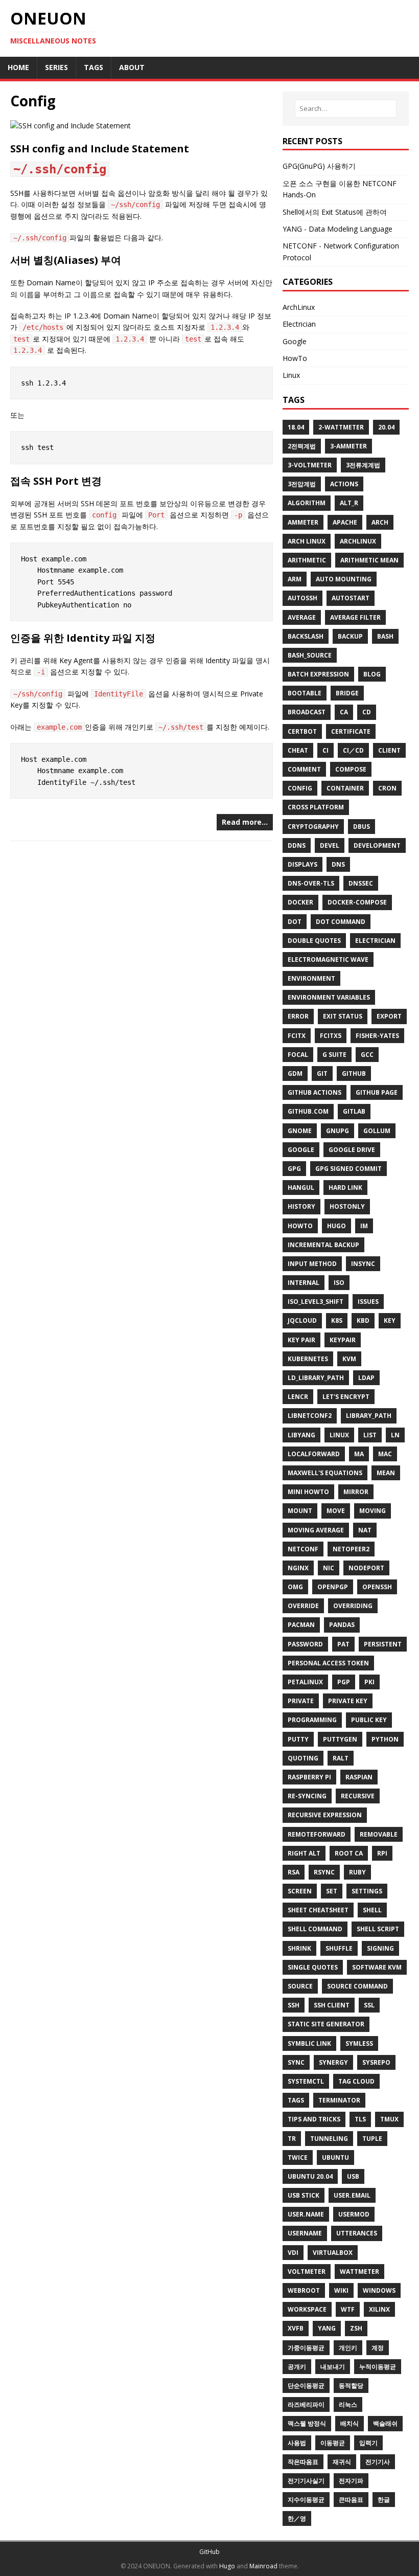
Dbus (362, 827)
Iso (339, 1283)
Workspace (307, 2309)
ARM (295, 579)
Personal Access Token (328, 1663)
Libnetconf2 (310, 1416)
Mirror (356, 1492)
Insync (363, 1264)
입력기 (368, 2443)
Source (300, 1986)
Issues (368, 1302)
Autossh (302, 598)
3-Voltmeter (310, 465)
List (370, 1435)
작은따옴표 (303, 2462)
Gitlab (354, 1111)
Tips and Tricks (314, 2119)
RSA (294, 1872)
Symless (359, 2043)
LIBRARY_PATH (369, 1416)
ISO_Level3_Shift (316, 1302)
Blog (372, 674)
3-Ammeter (348, 446)
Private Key (348, 1701)
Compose (351, 769)
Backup (350, 636)
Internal (304, 1283)
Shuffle (339, 1948)
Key (390, 1320)
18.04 (296, 427)
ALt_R (349, 503)
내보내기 (333, 2367)
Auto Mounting (344, 579)
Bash (385, 636)
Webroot (304, 2290)
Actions (344, 484)
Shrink (299, 1948)
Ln (395, 1435)
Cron (387, 788)
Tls (360, 2119)
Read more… (245, 822)
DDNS (297, 845)
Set (332, 1891)
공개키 (297, 2367)
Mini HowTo (308, 1492)
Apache (345, 522)
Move (336, 1511)
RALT (341, 1758)
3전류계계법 (363, 465)
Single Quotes (313, 1967)
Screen (300, 1891)
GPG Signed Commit (348, 1169)
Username (305, 2233)
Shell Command (315, 1929)
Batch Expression (318, 674)
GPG (294, 1169)
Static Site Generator (326, 2024)
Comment (304, 769)
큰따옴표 (351, 2500)
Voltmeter (307, 2272)
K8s (337, 1320)
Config (300, 788)
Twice (298, 2157)
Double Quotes (314, 941)
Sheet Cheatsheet (318, 1910)
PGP (344, 1682)
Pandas (342, 1625)
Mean (386, 1473)
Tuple (372, 2139)
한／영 (297, 2518)
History (301, 1206)
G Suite (334, 1055)
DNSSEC (361, 883)
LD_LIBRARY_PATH (316, 1378)
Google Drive (352, 1150)
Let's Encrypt (346, 1397)
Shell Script (378, 1929)
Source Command (357, 1986)
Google (295, 341)
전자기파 (351, 2481)
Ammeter (303, 522)
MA (359, 1454)
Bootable (305, 693)
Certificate (351, 731)
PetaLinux (305, 1682)
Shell (372, 1910)
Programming (312, 1720)
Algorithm (307, 503)
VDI (293, 2253)
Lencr (298, 1397)
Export (389, 1016)
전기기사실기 (306, 2481)
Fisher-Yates (377, 1036)
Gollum (377, 1131)
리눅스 (348, 2404)
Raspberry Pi (309, 1777)
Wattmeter (359, 2272)
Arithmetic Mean (369, 560)
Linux (291, 375)
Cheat (298, 750)
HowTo (295, 358)
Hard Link (345, 1188)
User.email (352, 2195)
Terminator (339, 2100)
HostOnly (347, 1206)
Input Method (312, 1264)
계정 (378, 2348)
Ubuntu (335, 2157)
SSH (294, 2005)
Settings (367, 1891)
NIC (329, 1568)
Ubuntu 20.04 (310, 2176)
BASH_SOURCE (310, 655)
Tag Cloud (356, 2081)
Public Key (369, 1720)
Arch (380, 522)
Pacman (301, 1625)
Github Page (377, 1092)
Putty (298, 1739)
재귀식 (342, 2462)
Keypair (343, 1340)
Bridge (347, 693)
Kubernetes (308, 1359)
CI (325, 750)
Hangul (301, 1188)
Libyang (301, 1435)
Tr (292, 2139)
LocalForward (314, 1454)
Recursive (358, 1796)
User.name (306, 2214)
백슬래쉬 (385, 2423)
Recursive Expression (325, 1815)
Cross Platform (316, 807)
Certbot (302, 731)
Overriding (353, 1606)
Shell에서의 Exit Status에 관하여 (335, 212)
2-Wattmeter (341, 427)
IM (364, 1226)
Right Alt (304, 1853)
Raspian (359, 1777)
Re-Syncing (307, 1796)
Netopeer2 (351, 1549)
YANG (327, 2328)
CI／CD (353, 750)
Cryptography (313, 827)
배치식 (350, 2423)
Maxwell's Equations (325, 1473)
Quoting (303, 1758)
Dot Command (341, 922)
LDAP (366, 1378)
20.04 (386, 427)
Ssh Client (332, 2005)
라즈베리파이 (306, 2404)
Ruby (357, 1872)
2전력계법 (302, 446)
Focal (298, 1055)
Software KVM (377, 1967)
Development (377, 845)
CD (367, 712)
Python (385, 1739)
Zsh (356, 2328)
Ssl (369, 2005)
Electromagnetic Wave (328, 959)
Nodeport (366, 1568)
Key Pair (301, 1340)
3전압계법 (302, 484)
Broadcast (307, 712)
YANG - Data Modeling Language (337, 229)
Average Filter (355, 617)
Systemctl (306, 2081)
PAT (343, 1644)
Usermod (354, 2214)
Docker (300, 902)
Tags (296, 2100)
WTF (348, 2309)
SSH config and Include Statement (100, 149)
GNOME (300, 1131)
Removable (379, 1834)
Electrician (299, 324)
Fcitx (297, 1036)
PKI (369, 1682)
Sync (296, 2062)
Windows (379, 2290)
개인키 (348, 2348)
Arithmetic (307, 560)
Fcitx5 (331, 1036)
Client (389, 750)
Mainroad (263, 2566)
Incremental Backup (323, 1245)
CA (344, 712)
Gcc (367, 1055)
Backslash (306, 636)
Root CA (349, 1853)
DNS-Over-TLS (311, 883)
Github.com (308, 1111)
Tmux (389, 2119)
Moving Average (316, 1530)
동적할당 (351, 2386)
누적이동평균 (378, 2367)
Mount (300, 1511)
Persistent (383, 1644)
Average (302, 617)
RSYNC (324, 1872)
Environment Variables (329, 997)
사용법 (297, 2443)
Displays (302, 864)
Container (345, 788)
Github (354, 1074)
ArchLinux (299, 307)
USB (353, 2176)
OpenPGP (333, 1587)
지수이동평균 (306, 2500)
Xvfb (296, 2328)
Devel (330, 845)
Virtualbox (333, 2253)
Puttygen (340, 1739)
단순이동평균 (306, 2386)
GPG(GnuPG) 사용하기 (319, 166)
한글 (384, 2500)
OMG (295, 1587)
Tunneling (329, 2139)
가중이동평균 (306, 2348)
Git (322, 1074)
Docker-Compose (357, 902)
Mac (385, 1454)
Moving (373, 1511)
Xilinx (379, 2309)
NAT (365, 1530)
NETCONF (303, 1549)
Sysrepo (376, 2062)
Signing (380, 1948)
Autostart (351, 598)
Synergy (333, 2062)
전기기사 (378, 2462)
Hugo (336, 1226)
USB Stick (304, 2195)
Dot (295, 922)
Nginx (298, 1568)
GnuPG (337, 1131)
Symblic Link (309, 2043)
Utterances (357, 2233)
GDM (295, 1074)
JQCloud (302, 1320)
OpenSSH (377, 1587)
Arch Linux (307, 541)
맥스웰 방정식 (307, 2423)
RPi (382, 1853)
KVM (349, 1359)
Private (301, 1701)
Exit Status (343, 1016)
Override (303, 1606)
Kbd (363, 1320)
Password (305, 1644)
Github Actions (315, 1092)
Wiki (341, 2290)
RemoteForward (317, 1834)
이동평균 (333, 2443)
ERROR (298, 1016)
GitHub (209, 2552)
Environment (311, 978)
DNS (338, 864)
